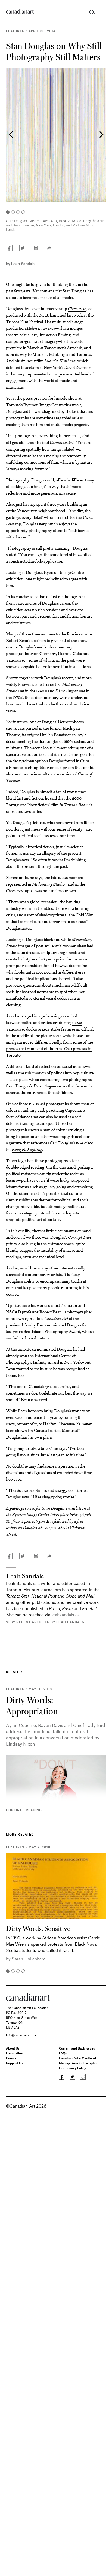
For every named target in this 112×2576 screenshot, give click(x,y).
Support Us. (15, 2063)
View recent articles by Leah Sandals (45, 1622)
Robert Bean (51, 1312)
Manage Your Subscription (79, 2063)
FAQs (63, 2053)
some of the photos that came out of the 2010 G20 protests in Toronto (49, 1048)
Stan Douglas (74, 291)
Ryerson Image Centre (43, 404)
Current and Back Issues (77, 2048)
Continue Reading (24, 1810)
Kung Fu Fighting (27, 1149)
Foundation (15, 2053)
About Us (13, 2048)
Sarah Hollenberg (29, 1959)
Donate (11, 2058)
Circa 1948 (77, 308)
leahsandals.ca (66, 1615)
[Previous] (11, 135)
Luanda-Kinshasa (60, 361)
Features (15, 31)
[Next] (101, 135)
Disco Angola (67, 691)
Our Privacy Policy (72, 2068)
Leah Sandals (23, 264)
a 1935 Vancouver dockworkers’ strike (44, 1025)
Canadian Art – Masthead (77, 2058)
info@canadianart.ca (21, 2035)
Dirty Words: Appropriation (32, 1705)
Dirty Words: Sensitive (38, 1928)
